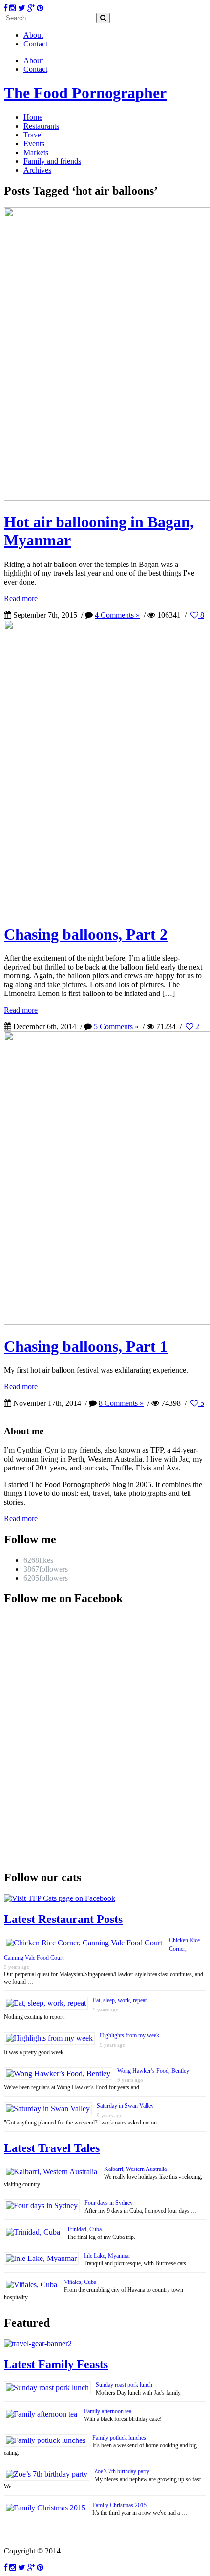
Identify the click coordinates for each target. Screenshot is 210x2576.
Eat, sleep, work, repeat (120, 2000)
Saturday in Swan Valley (125, 2106)
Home (33, 117)
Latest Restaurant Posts (63, 1919)
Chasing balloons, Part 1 (86, 1346)
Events (34, 144)
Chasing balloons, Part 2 (86, 934)
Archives (37, 170)
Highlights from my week (129, 2035)
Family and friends (52, 161)
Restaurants (41, 126)
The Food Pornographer (85, 93)
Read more (21, 599)
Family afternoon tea (108, 2411)
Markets (36, 152)
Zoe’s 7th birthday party (122, 2471)
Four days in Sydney (109, 2203)
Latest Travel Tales (52, 2148)
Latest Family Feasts (56, 2364)
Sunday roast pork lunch (124, 2385)
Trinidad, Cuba (84, 2229)
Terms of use (92, 2551)
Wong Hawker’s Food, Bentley (153, 2071)
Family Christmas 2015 (119, 2505)
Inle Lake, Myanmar (107, 2256)
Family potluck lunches (119, 2438)
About (33, 35)
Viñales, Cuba (80, 2282)
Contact (35, 44)
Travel (33, 135)
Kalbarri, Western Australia (135, 2169)
